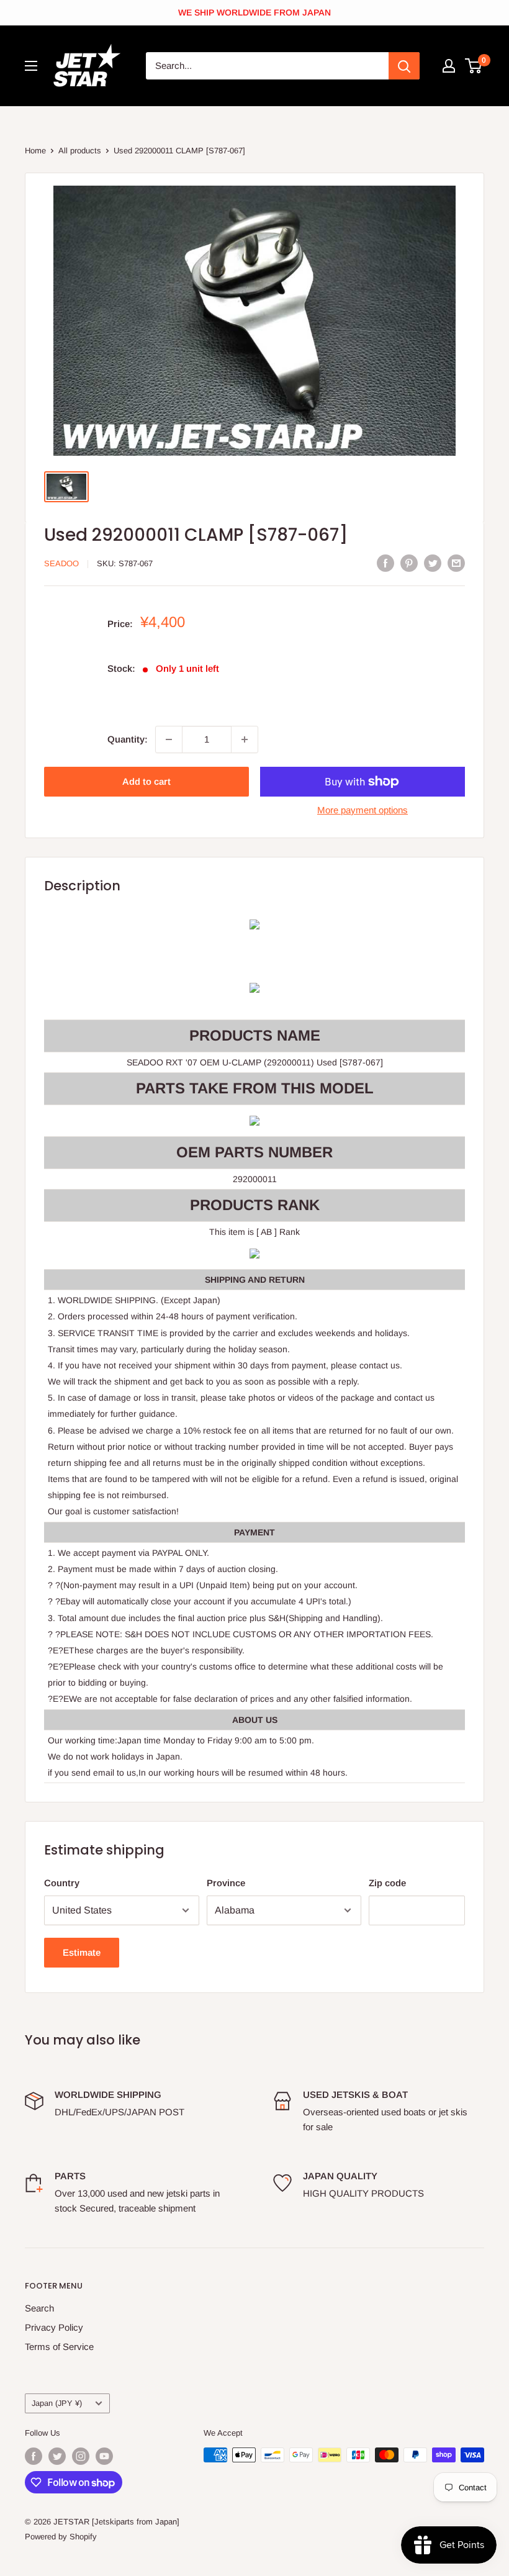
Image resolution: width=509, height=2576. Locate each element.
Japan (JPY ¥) (57, 2403)
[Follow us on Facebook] (34, 2456)
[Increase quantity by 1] (245, 739)
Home (35, 151)
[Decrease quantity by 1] (169, 739)
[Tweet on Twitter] (433, 563)
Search (39, 2308)
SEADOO (61, 563)
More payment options (363, 810)
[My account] (449, 66)
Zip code (387, 1883)
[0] (474, 66)
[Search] (404, 66)
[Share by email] (456, 563)
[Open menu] (31, 66)
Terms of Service (59, 2347)
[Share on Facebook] (385, 563)
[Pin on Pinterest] (409, 563)
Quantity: (128, 739)
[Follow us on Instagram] (81, 2456)
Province (226, 1883)
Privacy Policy (54, 2327)
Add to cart (146, 781)
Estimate (82, 1952)
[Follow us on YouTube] (104, 2456)
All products (80, 151)
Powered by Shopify (61, 2537)
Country (62, 1883)
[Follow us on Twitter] (57, 2456)
